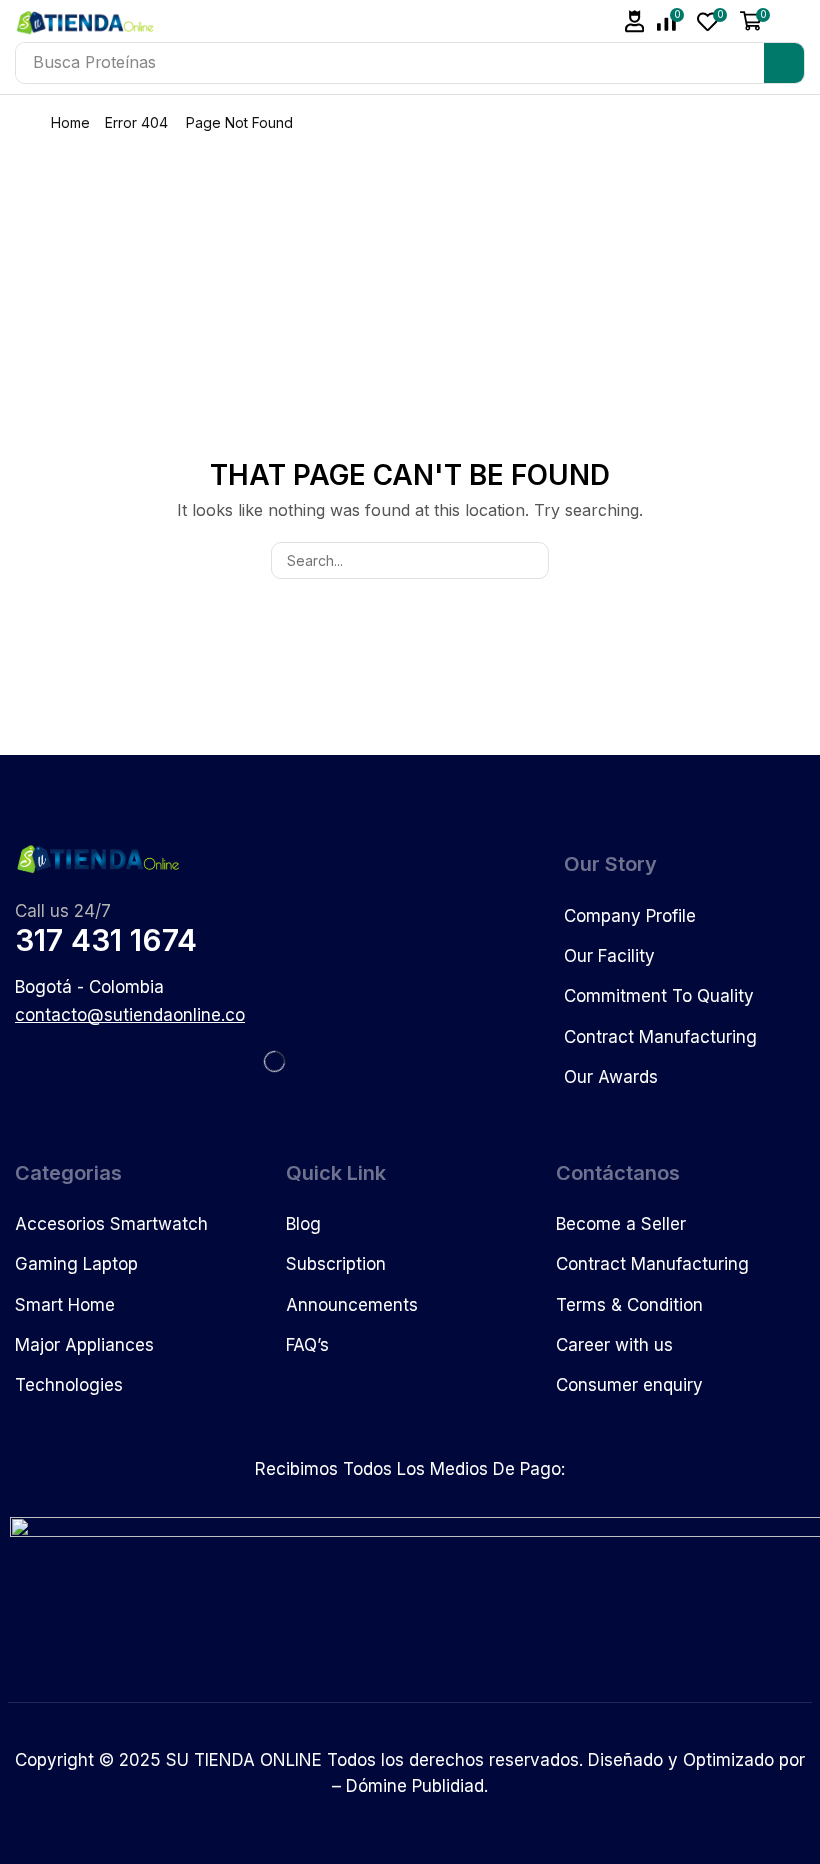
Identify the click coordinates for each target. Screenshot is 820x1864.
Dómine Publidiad (415, 1786)
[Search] (784, 63)
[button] (635, 21)
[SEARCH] (530, 560)
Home (70, 122)
